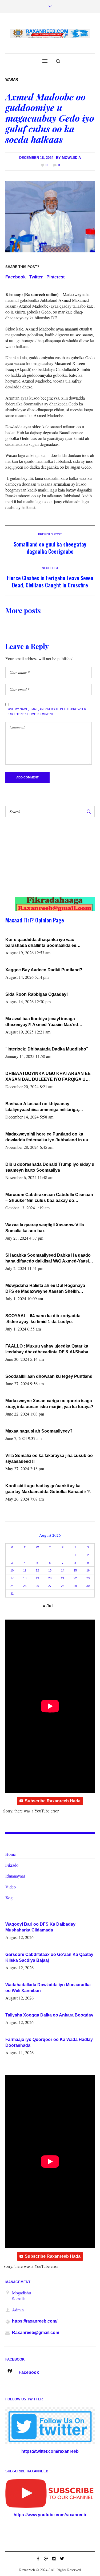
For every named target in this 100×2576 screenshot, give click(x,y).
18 (25, 1578)
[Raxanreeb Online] (50, 33)
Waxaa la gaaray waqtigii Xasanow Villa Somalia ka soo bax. (45, 1228)
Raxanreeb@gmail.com (36, 2333)
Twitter (36, 277)
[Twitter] (62, 2558)
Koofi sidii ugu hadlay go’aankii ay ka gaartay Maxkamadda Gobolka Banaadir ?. (48, 1489)
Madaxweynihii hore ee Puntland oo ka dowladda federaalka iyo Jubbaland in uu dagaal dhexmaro (47, 1137)
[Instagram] (54, 2558)
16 (88, 1570)
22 (75, 1578)
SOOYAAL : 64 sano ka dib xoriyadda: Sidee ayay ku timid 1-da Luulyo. (44, 1319)
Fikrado (12, 1865)
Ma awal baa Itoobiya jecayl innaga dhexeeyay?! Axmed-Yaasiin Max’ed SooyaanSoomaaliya (42, 1022)
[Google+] (46, 2558)
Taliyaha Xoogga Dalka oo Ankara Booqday (49, 2015)
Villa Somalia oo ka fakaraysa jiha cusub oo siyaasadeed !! (49, 1458)
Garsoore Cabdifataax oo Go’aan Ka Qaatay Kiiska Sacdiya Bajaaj (49, 1957)
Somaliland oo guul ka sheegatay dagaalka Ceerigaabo (50, 548)
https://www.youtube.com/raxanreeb (50, 2515)
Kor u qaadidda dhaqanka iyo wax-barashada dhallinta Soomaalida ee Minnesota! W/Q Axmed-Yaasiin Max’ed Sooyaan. (45, 943)
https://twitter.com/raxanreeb (50, 2451)
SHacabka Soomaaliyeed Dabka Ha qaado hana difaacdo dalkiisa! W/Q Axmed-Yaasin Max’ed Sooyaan (48, 1259)
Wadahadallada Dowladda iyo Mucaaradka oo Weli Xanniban (48, 1988)
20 (50, 1578)
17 (12, 1578)
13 (50, 1570)
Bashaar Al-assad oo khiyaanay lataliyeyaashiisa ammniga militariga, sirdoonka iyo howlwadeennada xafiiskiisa (48, 1107)
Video (11, 1887)
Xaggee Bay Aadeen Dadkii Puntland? (44, 970)
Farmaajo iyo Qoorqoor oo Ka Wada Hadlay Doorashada (49, 2042)
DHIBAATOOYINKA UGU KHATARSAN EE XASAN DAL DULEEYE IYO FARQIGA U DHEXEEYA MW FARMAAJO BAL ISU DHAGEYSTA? (48, 1077)
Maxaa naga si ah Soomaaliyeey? (39, 1431)
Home (11, 1854)
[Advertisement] (46, 862)
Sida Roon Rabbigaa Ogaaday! (37, 994)
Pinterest (55, 277)
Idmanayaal (15, 1876)
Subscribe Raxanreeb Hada (53, 1801)
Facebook (15, 277)
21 (63, 1578)
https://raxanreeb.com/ (35, 2321)
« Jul (48, 1606)
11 (25, 1570)
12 (37, 1570)
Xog (9, 1898)
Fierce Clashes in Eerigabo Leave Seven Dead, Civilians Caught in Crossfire (50, 581)
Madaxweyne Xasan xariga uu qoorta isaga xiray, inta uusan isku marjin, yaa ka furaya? (49, 1404)
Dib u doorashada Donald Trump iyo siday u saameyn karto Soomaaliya (50, 1167)
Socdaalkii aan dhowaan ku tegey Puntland (49, 1376)
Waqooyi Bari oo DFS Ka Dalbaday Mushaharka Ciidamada (40, 1927)
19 (37, 1578)
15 (75, 1570)
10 (12, 1570)
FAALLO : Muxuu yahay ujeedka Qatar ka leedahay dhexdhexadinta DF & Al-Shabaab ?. (49, 1349)
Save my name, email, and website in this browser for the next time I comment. (46, 711)
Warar (12, 80)
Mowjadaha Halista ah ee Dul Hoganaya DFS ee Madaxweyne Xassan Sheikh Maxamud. (45, 1289)
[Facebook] (38, 2558)
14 (63, 1570)
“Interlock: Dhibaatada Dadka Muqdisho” (47, 1049)
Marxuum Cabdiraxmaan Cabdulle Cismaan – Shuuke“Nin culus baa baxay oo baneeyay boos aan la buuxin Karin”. (49, 1198)
